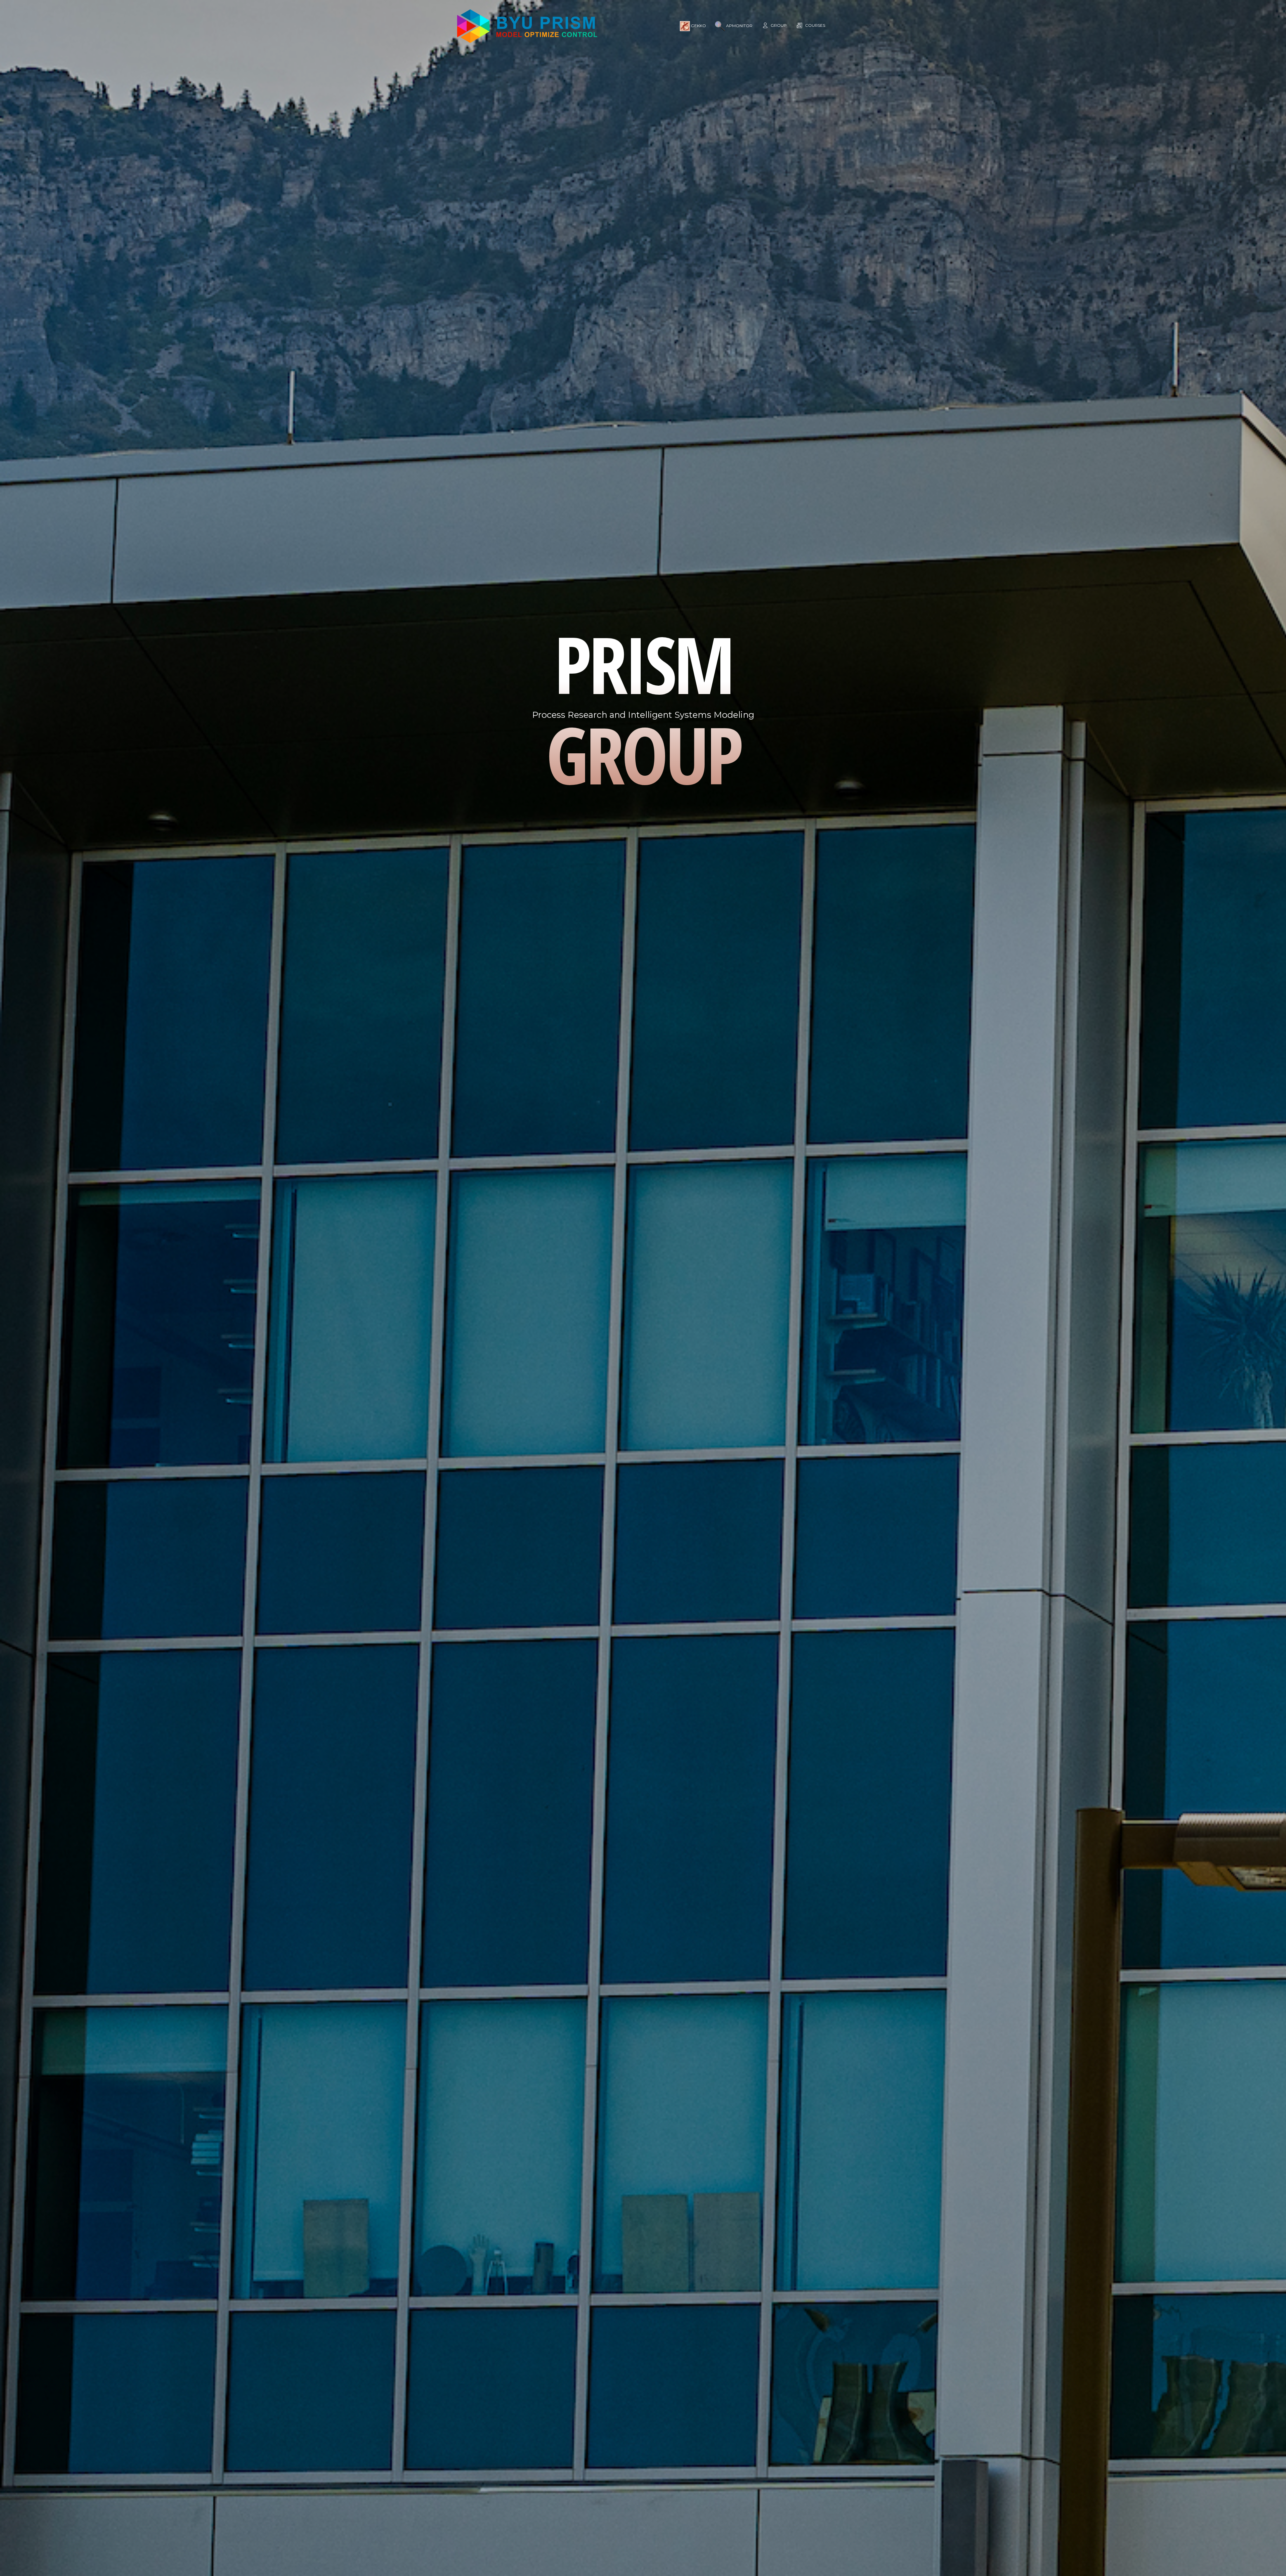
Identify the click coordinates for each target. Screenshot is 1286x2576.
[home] (527, 26)
